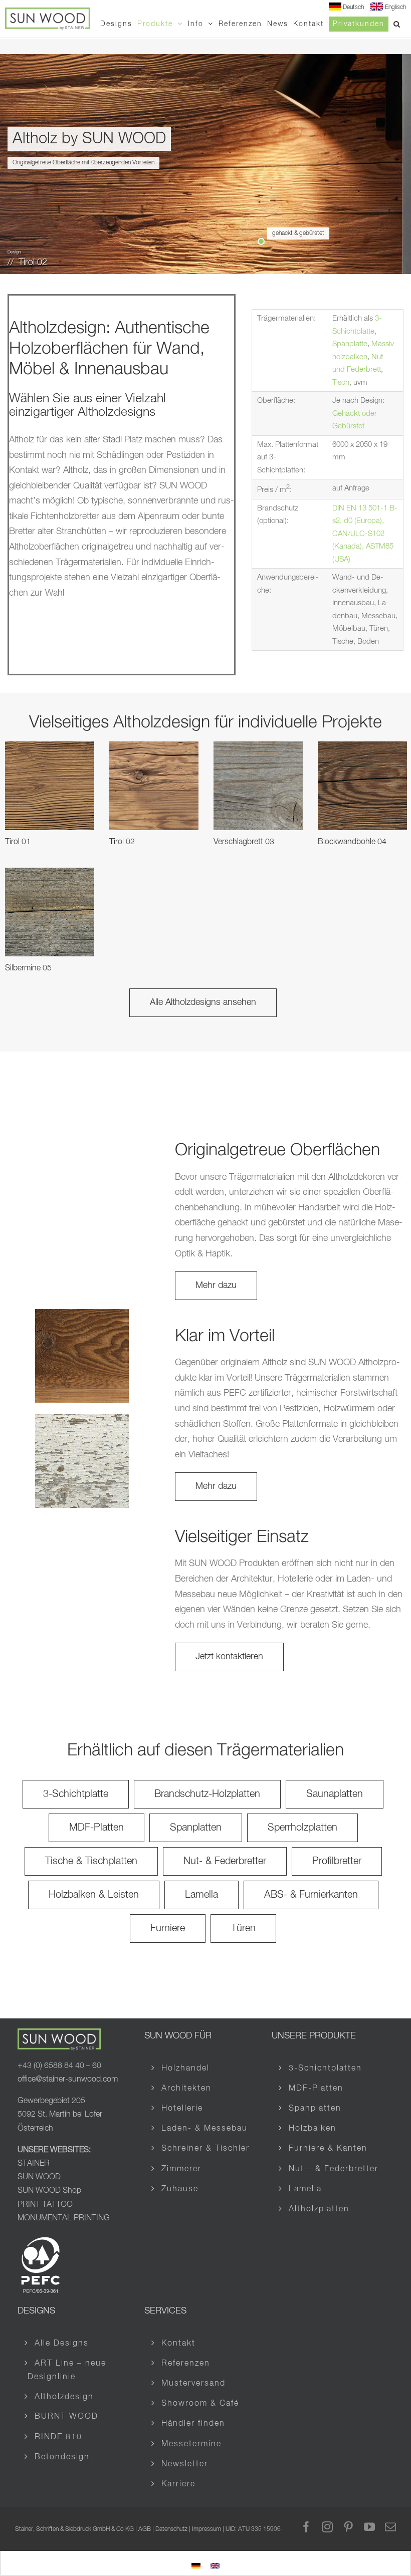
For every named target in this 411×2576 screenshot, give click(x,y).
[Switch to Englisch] (215, 2564)
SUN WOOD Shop (49, 2191)
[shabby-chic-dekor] (82, 1418)
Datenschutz (171, 2529)
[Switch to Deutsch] (196, 2564)
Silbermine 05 (28, 968)
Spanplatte (350, 344)
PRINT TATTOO (46, 2204)
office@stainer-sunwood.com (68, 2080)
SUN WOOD (39, 2177)
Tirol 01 (18, 842)
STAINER (34, 2164)
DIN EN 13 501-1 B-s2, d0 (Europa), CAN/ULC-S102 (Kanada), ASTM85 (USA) (365, 534)
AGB (145, 2529)
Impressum (207, 2529)
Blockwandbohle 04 (352, 842)
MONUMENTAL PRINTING (64, 2218)
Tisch (341, 382)
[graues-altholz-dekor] (82, 1314)
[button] (397, 24)
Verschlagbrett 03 (244, 842)
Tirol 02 (122, 842)
